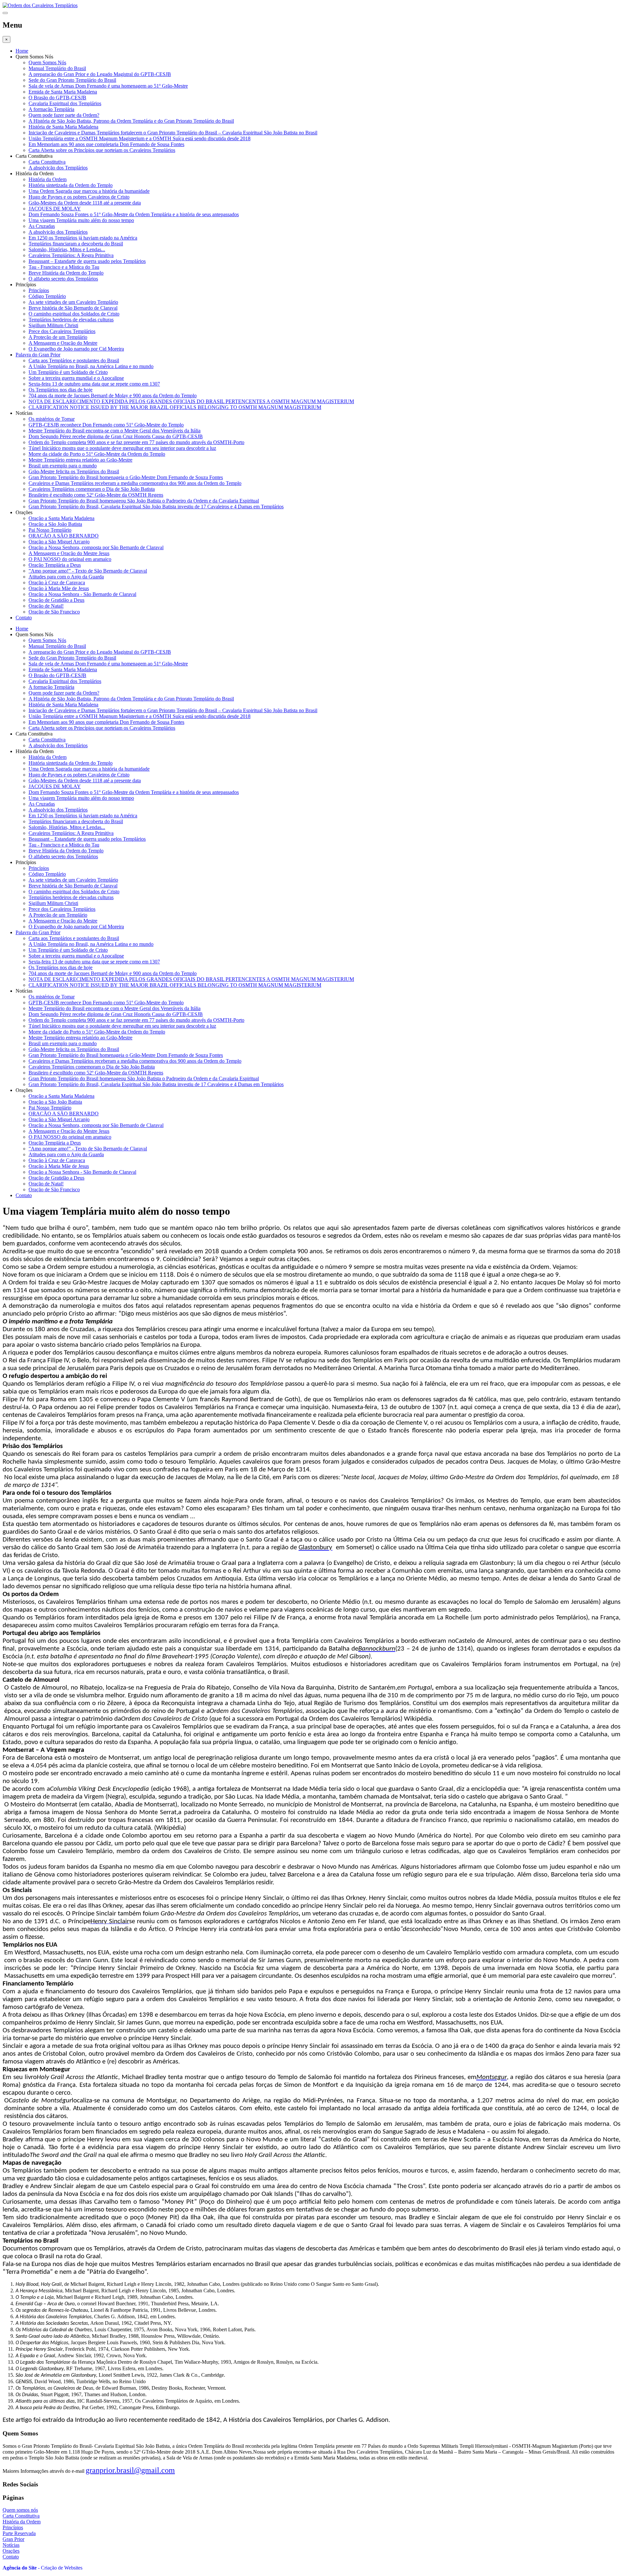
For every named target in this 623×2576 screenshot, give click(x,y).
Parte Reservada (19, 2533)
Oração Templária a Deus (55, 565)
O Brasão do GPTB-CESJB (57, 98)
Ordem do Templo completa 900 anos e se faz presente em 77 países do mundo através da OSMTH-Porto (136, 442)
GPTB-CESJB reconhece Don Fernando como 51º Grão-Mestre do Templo (106, 425)
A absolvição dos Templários (58, 168)
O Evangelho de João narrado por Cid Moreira (76, 349)
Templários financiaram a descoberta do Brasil (76, 244)
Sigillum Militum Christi (53, 325)
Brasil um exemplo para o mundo (63, 466)
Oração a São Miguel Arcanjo (59, 542)
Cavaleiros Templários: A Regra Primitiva (71, 255)
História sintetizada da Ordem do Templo (71, 185)
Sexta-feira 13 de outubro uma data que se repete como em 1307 (94, 384)
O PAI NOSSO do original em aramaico (70, 559)
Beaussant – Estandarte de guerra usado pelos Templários (87, 261)
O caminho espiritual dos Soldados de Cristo (74, 314)
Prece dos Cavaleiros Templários (62, 331)
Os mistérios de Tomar (52, 419)
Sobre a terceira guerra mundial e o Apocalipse (76, 378)
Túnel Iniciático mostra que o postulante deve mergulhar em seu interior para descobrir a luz (122, 448)
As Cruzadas (42, 226)
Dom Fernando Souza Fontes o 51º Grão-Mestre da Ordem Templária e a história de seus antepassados (134, 214)
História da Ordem (48, 179)
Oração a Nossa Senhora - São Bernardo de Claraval (82, 594)
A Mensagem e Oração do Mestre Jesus (69, 553)
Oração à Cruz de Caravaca (57, 582)
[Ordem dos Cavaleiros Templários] (40, 5)
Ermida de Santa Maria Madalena (63, 92)
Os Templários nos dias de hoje (61, 390)
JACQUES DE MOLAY (55, 209)
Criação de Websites (62, 2568)
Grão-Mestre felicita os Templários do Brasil (74, 471)
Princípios (39, 290)
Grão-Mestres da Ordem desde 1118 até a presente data (85, 203)
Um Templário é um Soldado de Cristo (68, 372)
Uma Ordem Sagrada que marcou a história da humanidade (89, 191)
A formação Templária (51, 109)
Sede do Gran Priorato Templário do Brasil (72, 80)
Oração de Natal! (46, 606)
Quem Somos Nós (47, 62)
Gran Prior (13, 2539)
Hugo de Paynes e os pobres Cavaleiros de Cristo (79, 197)
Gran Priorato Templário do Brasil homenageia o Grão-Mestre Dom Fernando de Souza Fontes (126, 477)
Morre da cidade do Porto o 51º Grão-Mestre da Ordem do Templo (97, 454)
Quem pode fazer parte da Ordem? (64, 115)
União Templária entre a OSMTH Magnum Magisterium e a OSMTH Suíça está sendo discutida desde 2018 (140, 138)
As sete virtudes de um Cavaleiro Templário (73, 302)
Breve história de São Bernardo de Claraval (73, 308)
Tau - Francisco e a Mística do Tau (64, 267)
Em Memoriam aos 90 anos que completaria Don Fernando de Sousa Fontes (106, 144)
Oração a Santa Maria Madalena (61, 518)
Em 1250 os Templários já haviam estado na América (83, 238)
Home (22, 51)
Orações (11, 2551)
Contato (24, 618)
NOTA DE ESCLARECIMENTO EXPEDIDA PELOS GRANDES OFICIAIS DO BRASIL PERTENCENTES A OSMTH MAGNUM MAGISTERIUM (191, 401)
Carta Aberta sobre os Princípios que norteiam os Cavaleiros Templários (102, 150)
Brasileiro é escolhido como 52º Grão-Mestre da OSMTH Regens (96, 495)
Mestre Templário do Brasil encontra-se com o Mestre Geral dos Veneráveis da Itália (115, 431)
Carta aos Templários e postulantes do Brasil (74, 360)
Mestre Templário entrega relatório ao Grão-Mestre (80, 460)
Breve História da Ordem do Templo (66, 273)
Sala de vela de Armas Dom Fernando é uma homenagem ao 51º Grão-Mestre (108, 86)
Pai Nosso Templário (50, 530)
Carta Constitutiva (47, 162)
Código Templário (47, 296)
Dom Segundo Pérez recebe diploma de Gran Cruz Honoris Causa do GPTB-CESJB (116, 436)
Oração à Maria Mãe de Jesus (59, 588)
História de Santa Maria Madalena (63, 127)
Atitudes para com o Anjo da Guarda (66, 577)
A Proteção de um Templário (58, 337)
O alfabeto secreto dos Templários (63, 279)
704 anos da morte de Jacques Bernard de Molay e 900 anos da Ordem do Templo (113, 396)
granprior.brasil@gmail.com (130, 2470)
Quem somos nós (20, 2510)
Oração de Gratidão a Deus (56, 600)
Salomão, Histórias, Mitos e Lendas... (67, 249)
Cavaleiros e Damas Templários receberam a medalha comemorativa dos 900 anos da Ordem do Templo (135, 483)
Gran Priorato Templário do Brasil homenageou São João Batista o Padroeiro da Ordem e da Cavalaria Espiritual (144, 501)
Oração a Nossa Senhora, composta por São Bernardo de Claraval (96, 547)
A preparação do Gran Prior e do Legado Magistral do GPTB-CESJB (100, 74)
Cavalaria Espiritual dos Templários (65, 103)
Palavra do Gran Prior (38, 355)
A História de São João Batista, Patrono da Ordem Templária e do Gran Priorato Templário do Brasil (131, 121)
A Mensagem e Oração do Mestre (63, 343)
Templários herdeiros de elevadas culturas (71, 320)
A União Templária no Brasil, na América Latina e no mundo (91, 366)
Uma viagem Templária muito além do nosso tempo (81, 220)
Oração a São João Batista (55, 524)
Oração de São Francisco (54, 612)
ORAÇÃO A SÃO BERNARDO (64, 536)
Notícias (11, 2545)
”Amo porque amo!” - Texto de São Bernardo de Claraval (88, 571)
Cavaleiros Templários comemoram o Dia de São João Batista (92, 489)
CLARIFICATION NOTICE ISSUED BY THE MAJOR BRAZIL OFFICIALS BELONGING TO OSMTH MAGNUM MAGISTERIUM (175, 407)
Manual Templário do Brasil (57, 68)
